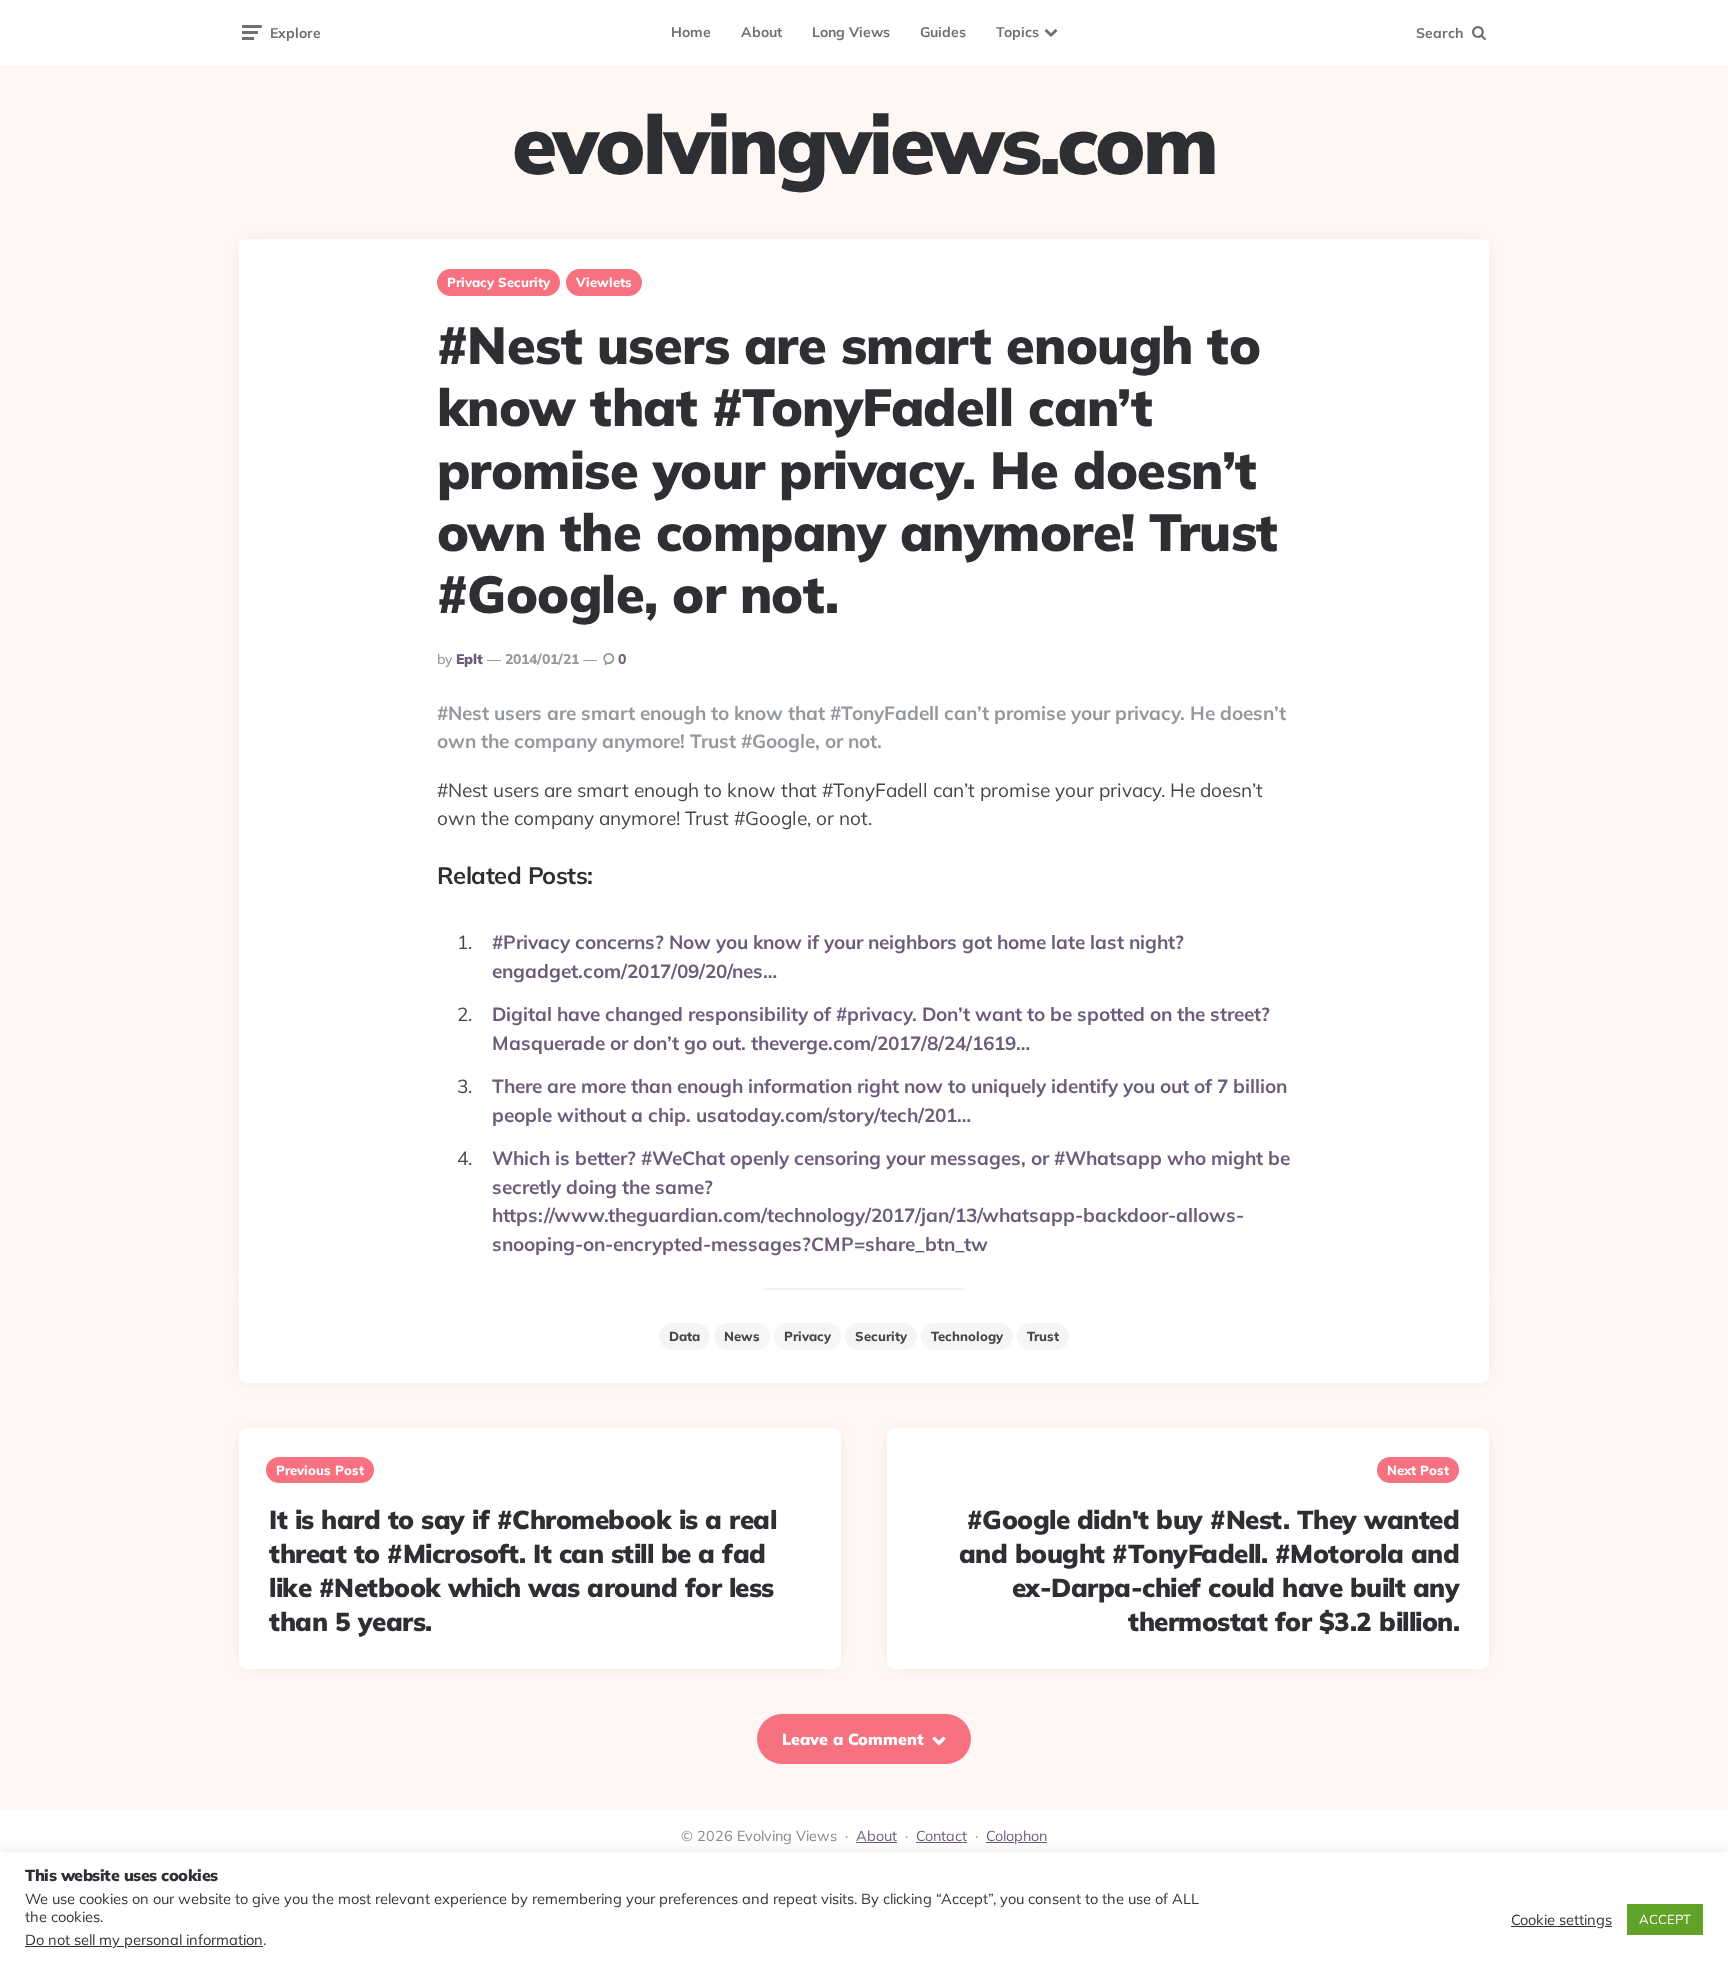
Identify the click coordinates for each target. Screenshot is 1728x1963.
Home (691, 32)
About (761, 32)
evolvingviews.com (864, 144)
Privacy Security (498, 282)
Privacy (807, 1336)
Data (684, 1336)
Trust (1043, 1336)
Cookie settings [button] (1561, 1920)
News (742, 1336)
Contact (941, 1836)
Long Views (851, 32)
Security (881, 1336)
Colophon (1016, 1836)
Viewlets (604, 282)
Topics (1017, 32)
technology (967, 1336)
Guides (943, 32)
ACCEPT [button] (1665, 1919)
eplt (469, 659)
